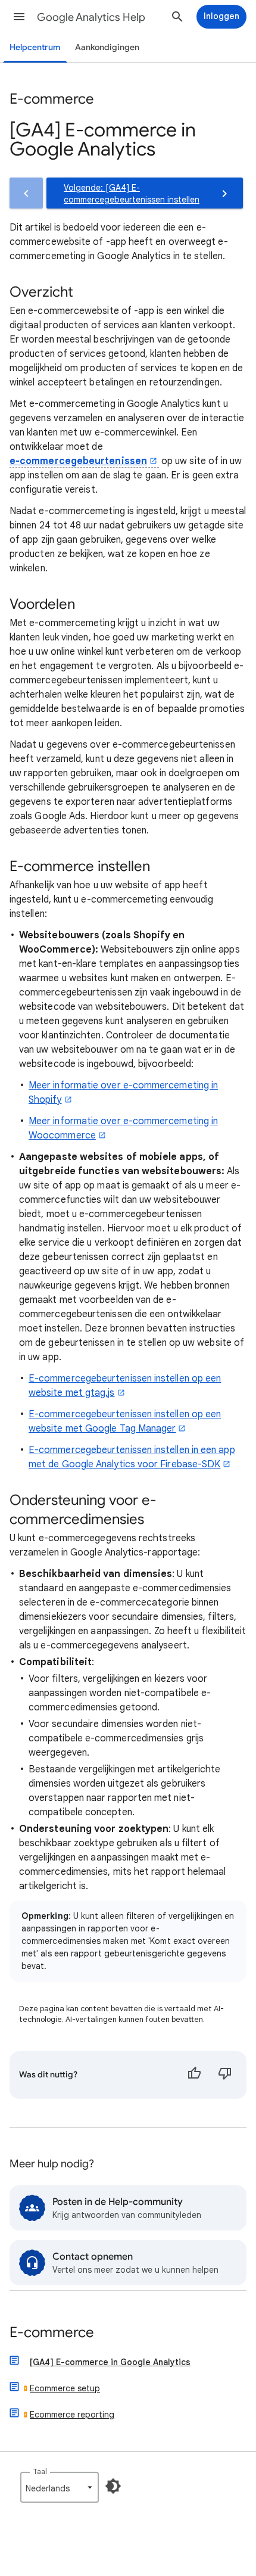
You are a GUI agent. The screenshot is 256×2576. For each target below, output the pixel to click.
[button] (19, 17)
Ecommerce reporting (72, 2415)
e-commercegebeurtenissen (78, 461)
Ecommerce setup (65, 2388)
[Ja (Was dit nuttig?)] (194, 2075)
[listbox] (60, 2487)
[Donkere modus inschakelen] (113, 2486)
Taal (40, 2471)
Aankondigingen (107, 47)
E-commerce (52, 2333)
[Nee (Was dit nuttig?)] (225, 2075)
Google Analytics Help (91, 17)
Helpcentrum (35, 47)
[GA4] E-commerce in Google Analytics (110, 2362)
